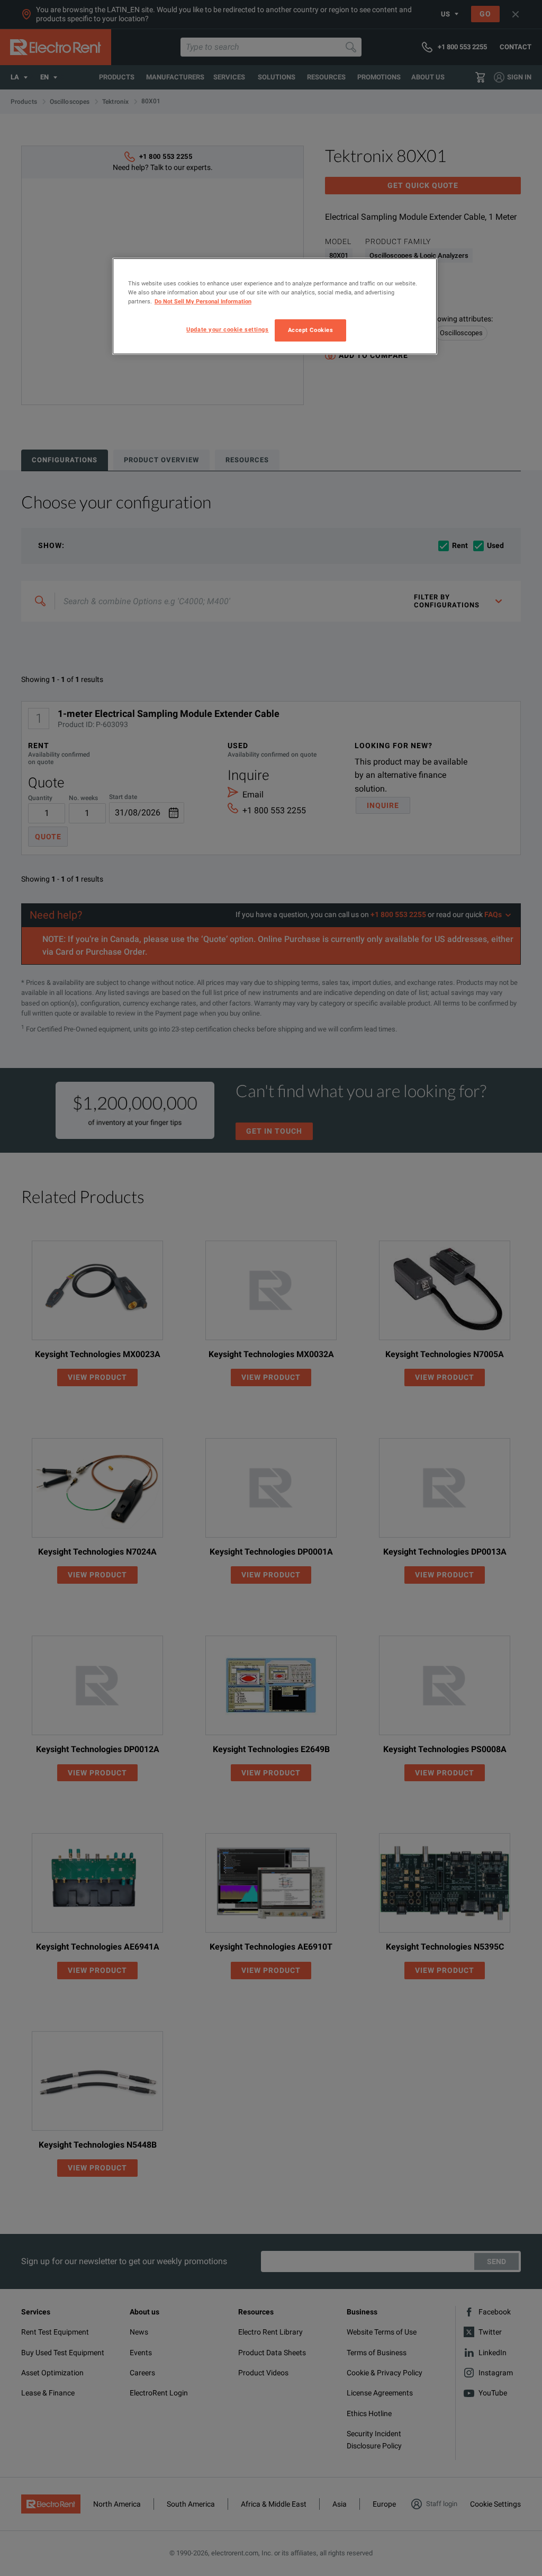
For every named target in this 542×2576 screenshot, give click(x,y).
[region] (275, 306)
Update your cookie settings (227, 329)
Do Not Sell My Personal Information (203, 301)
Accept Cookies (311, 330)
